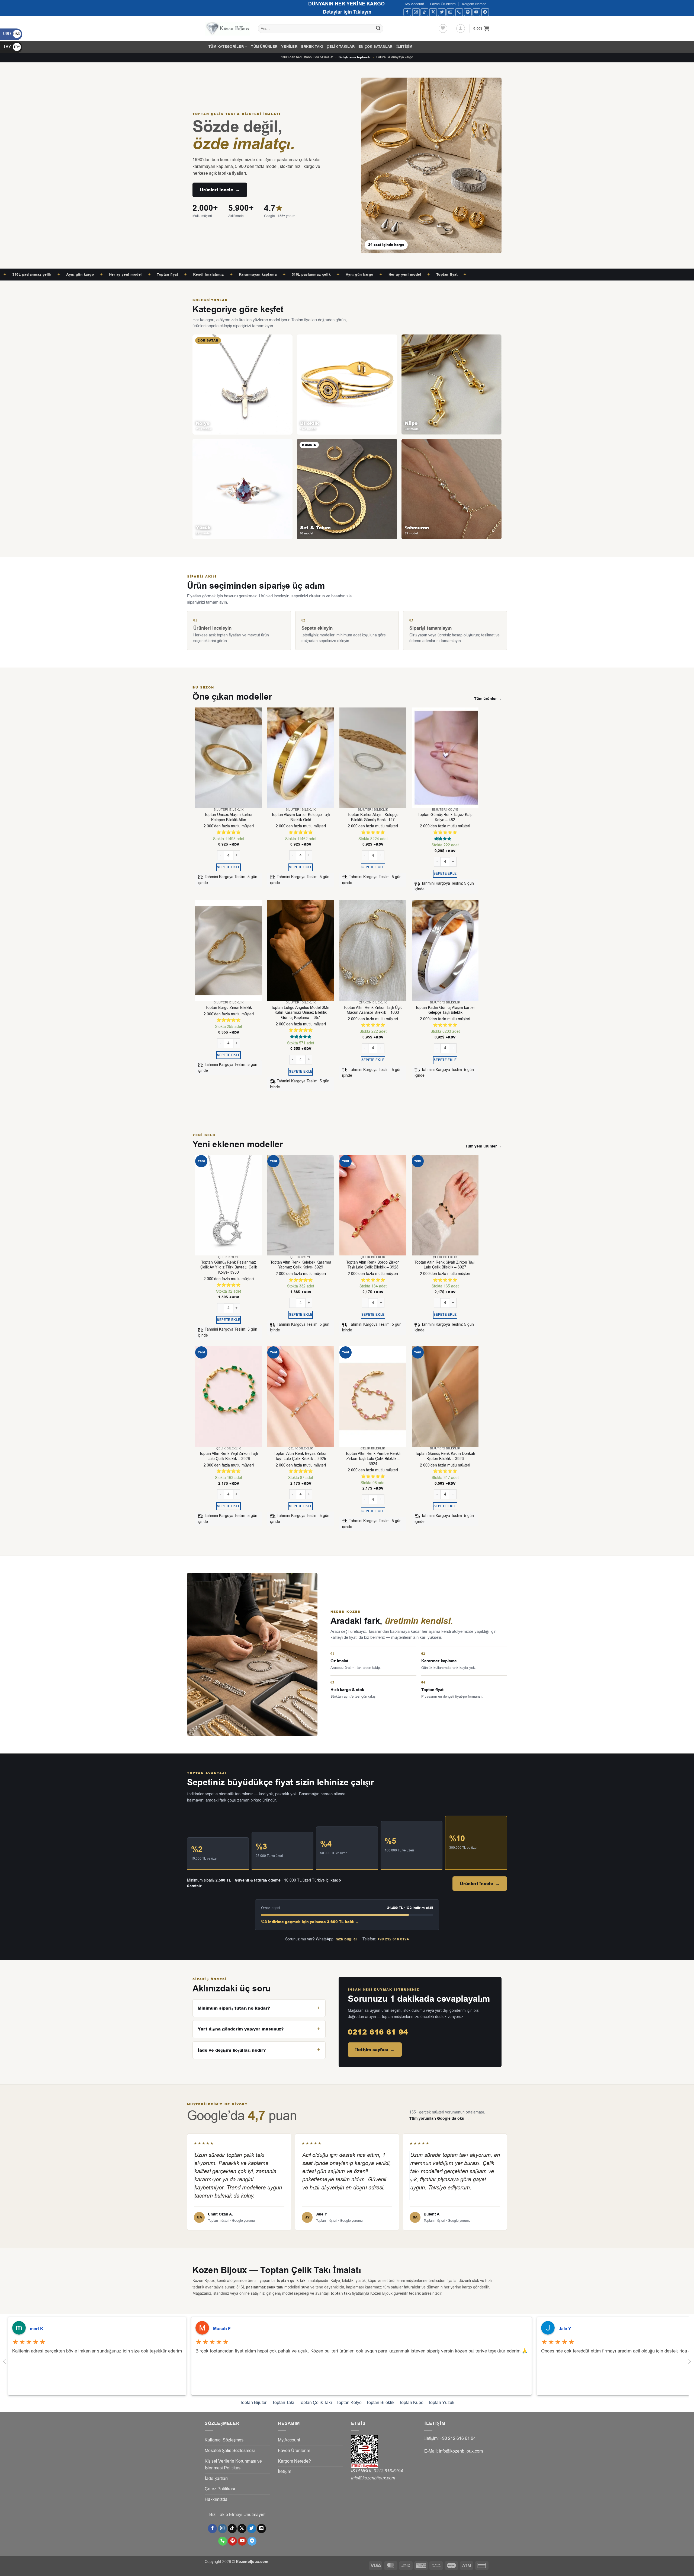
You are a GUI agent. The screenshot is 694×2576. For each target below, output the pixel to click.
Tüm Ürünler (264, 47)
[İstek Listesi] (443, 28)
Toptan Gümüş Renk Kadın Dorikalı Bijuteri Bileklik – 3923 (445, 1456)
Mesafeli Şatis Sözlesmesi (230, 2451)
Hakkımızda (216, 2500)
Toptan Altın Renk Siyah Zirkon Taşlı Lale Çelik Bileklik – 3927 (445, 1265)
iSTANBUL (362, 2471)
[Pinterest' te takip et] (468, 12)
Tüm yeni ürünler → (483, 1146)
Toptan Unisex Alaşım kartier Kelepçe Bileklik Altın (229, 817)
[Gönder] (378, 29)
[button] (461, 28)
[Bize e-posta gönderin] (450, 12)
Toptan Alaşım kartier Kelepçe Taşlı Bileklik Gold (301, 817)
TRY (12, 47)
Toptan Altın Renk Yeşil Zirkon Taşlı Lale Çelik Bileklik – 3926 (229, 1456)
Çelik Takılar (340, 47)
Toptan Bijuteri (254, 2403)
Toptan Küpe (411, 2403)
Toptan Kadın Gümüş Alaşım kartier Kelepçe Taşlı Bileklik (445, 1010)
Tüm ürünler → (488, 699)
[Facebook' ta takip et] (407, 12)
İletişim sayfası (375, 2050)
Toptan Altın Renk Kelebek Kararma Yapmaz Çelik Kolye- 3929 (301, 1265)
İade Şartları (216, 2479)
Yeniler (289, 47)
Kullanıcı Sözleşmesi (225, 2440)
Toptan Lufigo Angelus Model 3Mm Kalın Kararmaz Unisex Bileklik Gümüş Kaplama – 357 (301, 1013)
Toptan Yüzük (441, 2403)
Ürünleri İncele (220, 190)
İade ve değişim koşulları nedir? (232, 2050)
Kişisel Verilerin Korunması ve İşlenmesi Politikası (233, 2465)
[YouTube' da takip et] (476, 12)
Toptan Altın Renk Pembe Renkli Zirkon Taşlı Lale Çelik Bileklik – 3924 (373, 1459)
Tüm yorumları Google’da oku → (439, 2119)
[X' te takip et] (433, 12)
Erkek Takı (312, 47)
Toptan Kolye (349, 2403)
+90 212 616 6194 (393, 1939)
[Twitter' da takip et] (442, 12)
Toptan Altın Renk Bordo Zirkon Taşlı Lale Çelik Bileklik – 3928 (373, 1265)
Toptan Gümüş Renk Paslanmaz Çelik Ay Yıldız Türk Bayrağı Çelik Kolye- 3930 (229, 1268)
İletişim (404, 47)
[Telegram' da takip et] (485, 12)
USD (12, 34)
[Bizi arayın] (459, 12)
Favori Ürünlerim (443, 4)
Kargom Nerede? (294, 2461)
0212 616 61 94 (378, 2032)
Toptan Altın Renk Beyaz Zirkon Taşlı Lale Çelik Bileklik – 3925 (301, 1456)
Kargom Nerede (474, 4)
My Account (415, 4)
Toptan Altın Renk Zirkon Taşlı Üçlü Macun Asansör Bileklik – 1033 (373, 1010)
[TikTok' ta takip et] (424, 12)
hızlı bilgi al (346, 1939)
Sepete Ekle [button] (229, 867)
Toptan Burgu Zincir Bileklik (229, 1008)
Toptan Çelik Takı (315, 2403)
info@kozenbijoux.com (373, 2478)
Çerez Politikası (220, 2489)
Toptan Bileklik (380, 2403)
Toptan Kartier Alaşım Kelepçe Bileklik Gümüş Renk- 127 (373, 817)
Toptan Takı (283, 2403)
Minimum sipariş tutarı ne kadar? (234, 2008)
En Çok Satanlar (375, 47)
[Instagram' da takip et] (416, 12)
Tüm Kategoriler (226, 47)
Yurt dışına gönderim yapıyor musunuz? (241, 2029)
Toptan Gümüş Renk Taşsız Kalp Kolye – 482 (445, 817)
